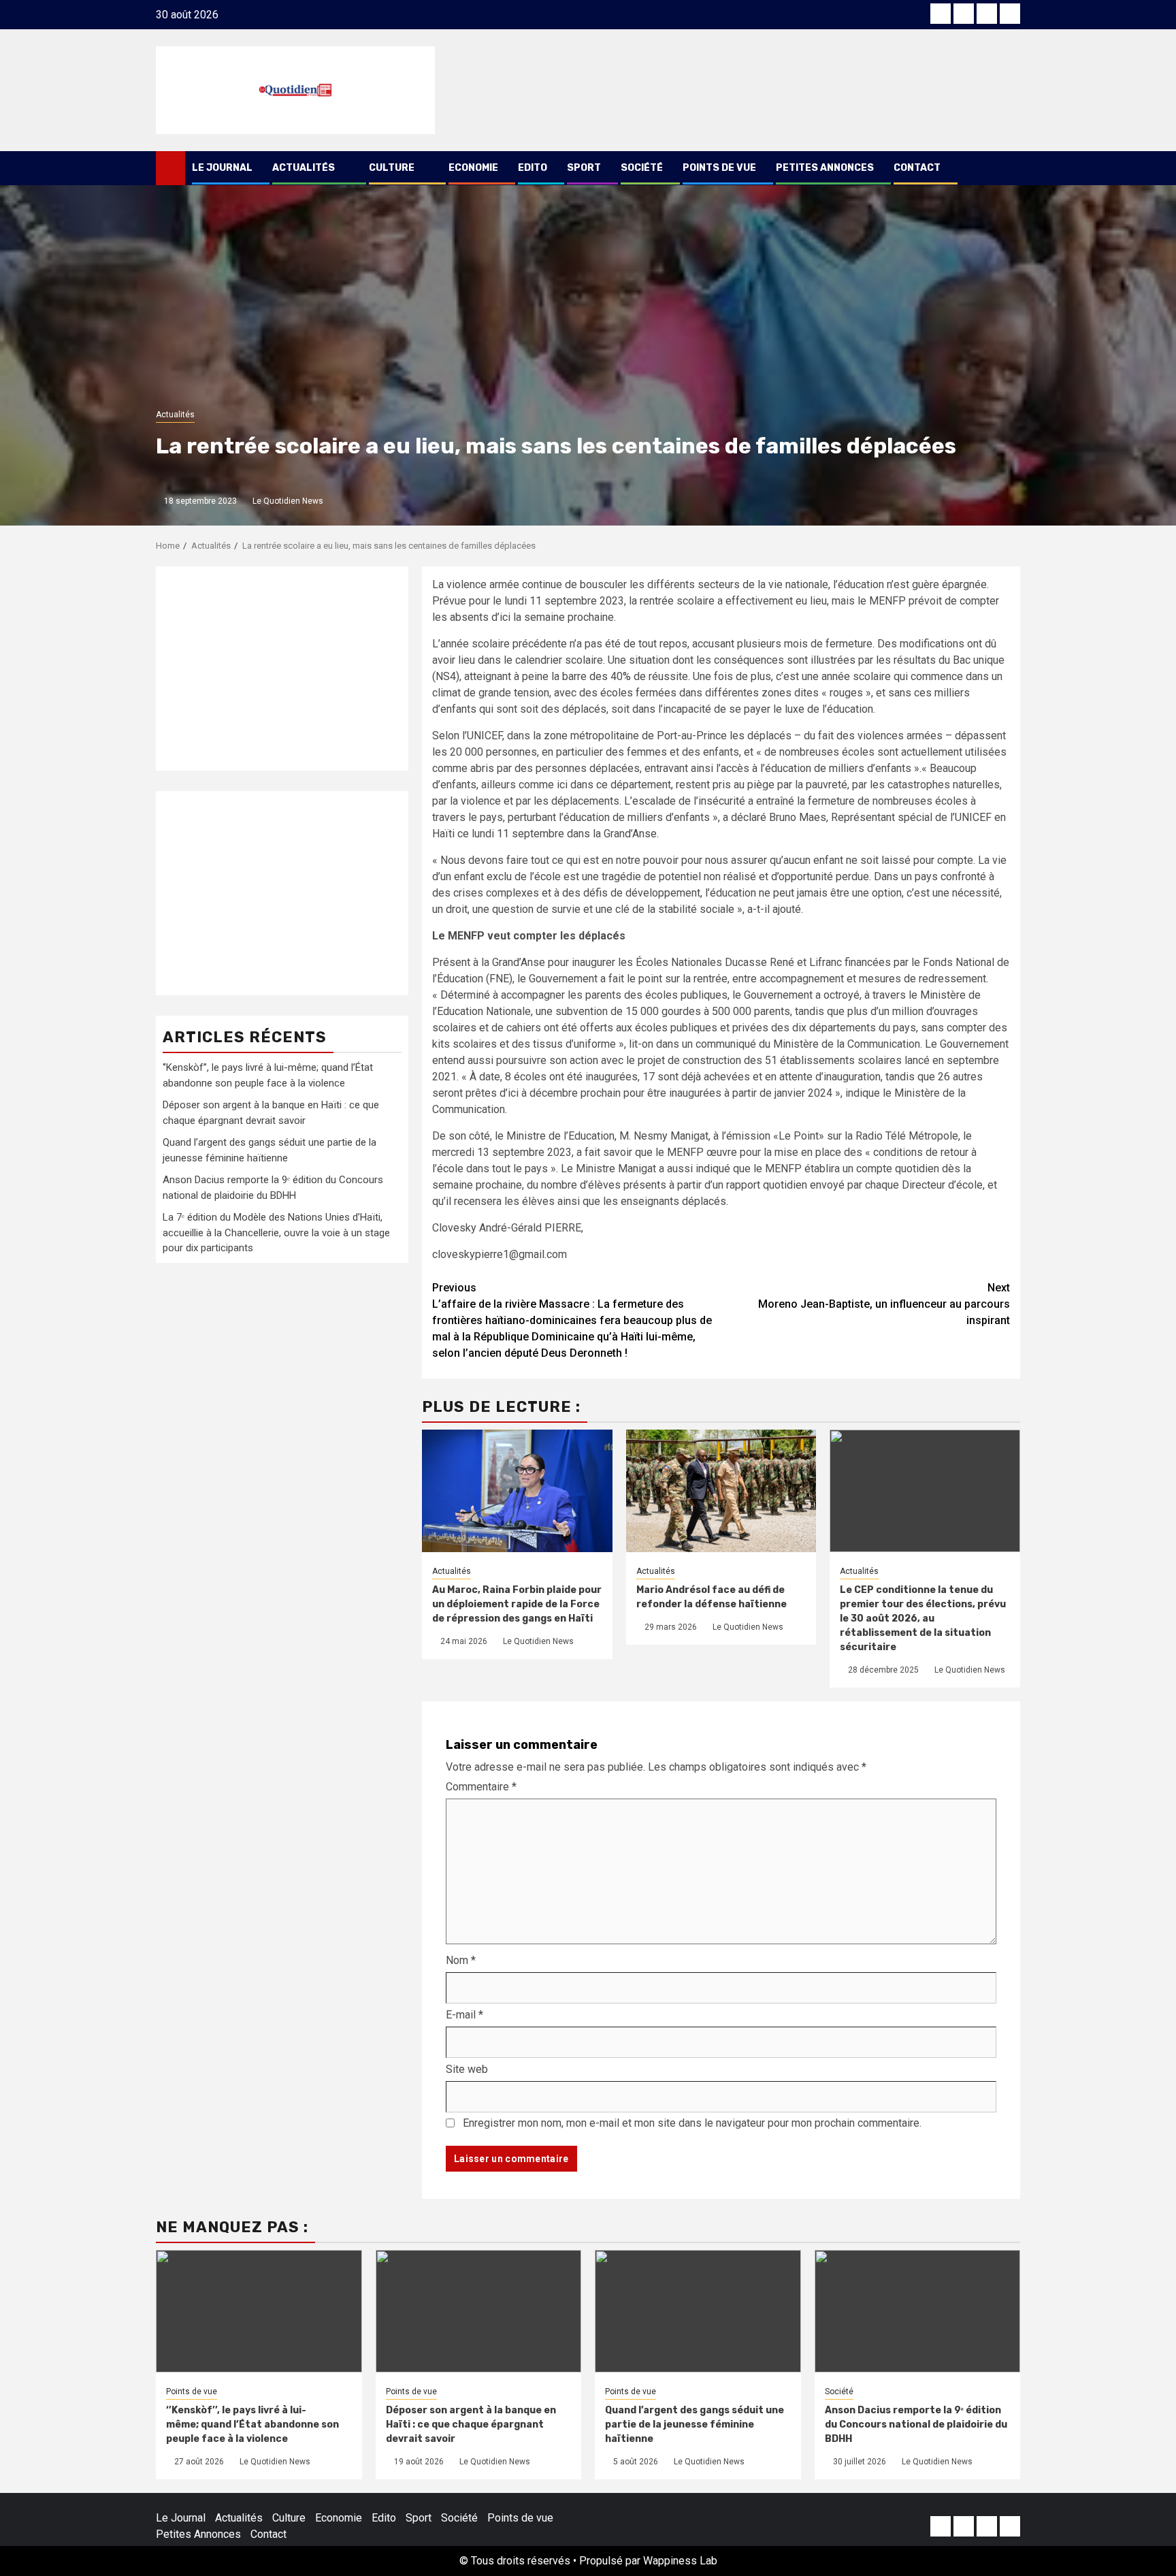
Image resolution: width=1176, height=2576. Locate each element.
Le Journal (222, 168)
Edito (533, 168)
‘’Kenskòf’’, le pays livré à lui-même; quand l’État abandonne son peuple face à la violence (252, 2425)
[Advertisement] (282, 669)
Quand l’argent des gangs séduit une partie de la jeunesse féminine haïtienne (695, 2425)
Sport (584, 168)
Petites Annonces (825, 168)
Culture (392, 168)
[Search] (1010, 168)
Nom (461, 1960)
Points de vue (719, 168)
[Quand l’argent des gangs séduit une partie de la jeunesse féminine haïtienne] (698, 2311)
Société (642, 168)
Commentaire (481, 1787)
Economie (473, 168)
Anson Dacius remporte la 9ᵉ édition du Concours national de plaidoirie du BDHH (916, 2425)
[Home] (170, 167)
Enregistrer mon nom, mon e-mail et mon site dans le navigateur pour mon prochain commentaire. (692, 2123)
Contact (917, 168)
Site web (467, 2069)
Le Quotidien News (288, 501)
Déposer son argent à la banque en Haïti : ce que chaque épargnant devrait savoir (471, 2425)
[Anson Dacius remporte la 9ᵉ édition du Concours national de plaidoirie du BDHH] (918, 2311)
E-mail (464, 2015)
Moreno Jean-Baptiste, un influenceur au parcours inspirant (884, 1304)
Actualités (304, 168)
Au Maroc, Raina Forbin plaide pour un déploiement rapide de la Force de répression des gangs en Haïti (517, 1604)
